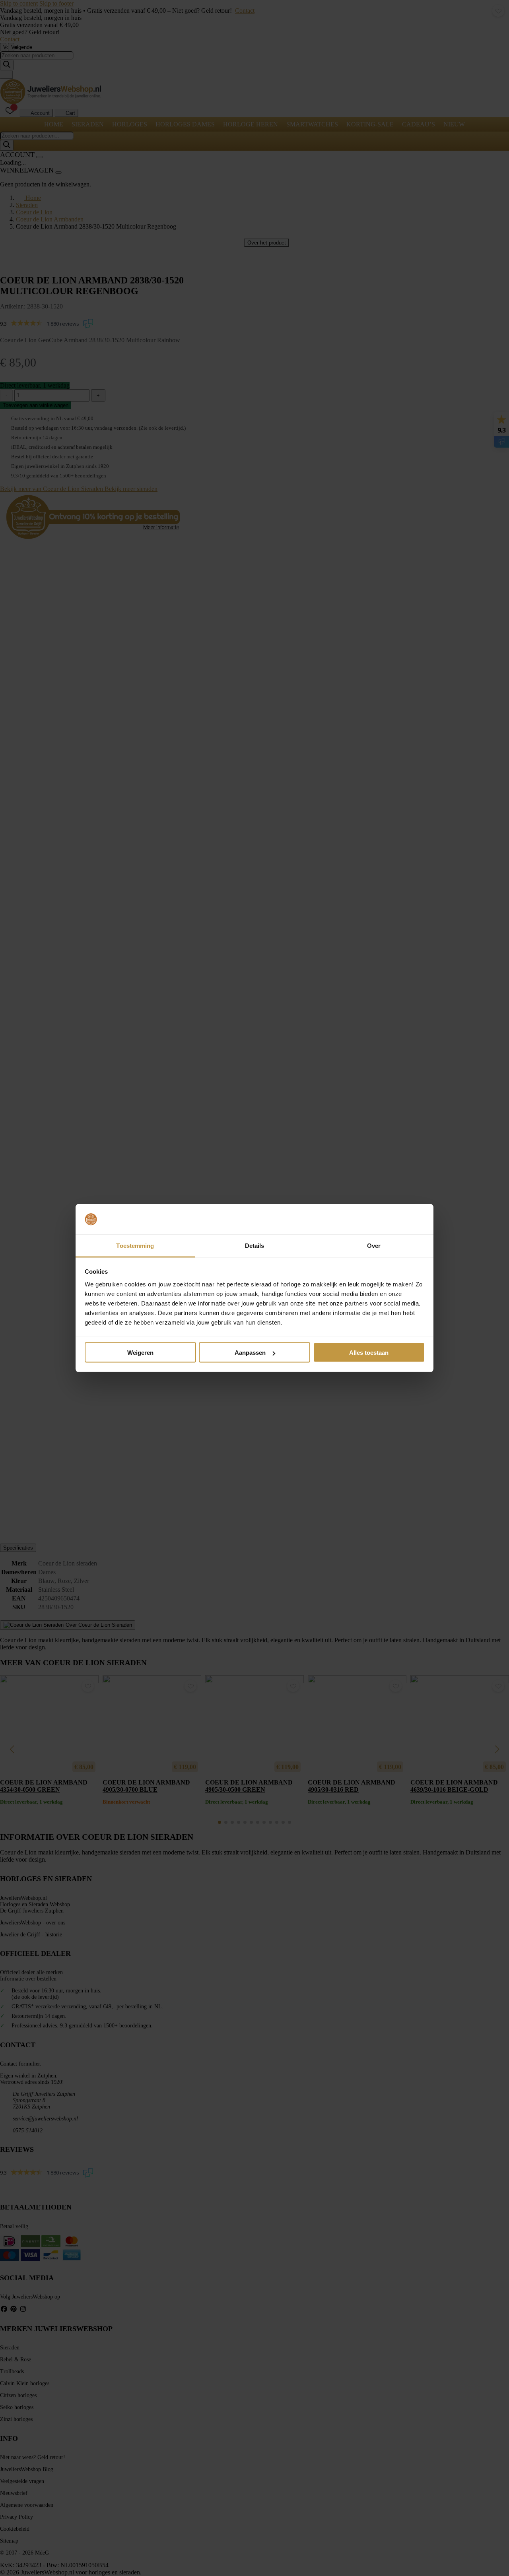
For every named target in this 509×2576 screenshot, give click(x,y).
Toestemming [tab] (135, 1245)
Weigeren (140, 1353)
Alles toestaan (369, 1353)
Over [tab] (374, 1245)
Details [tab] (255, 1245)
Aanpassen (250, 1353)
